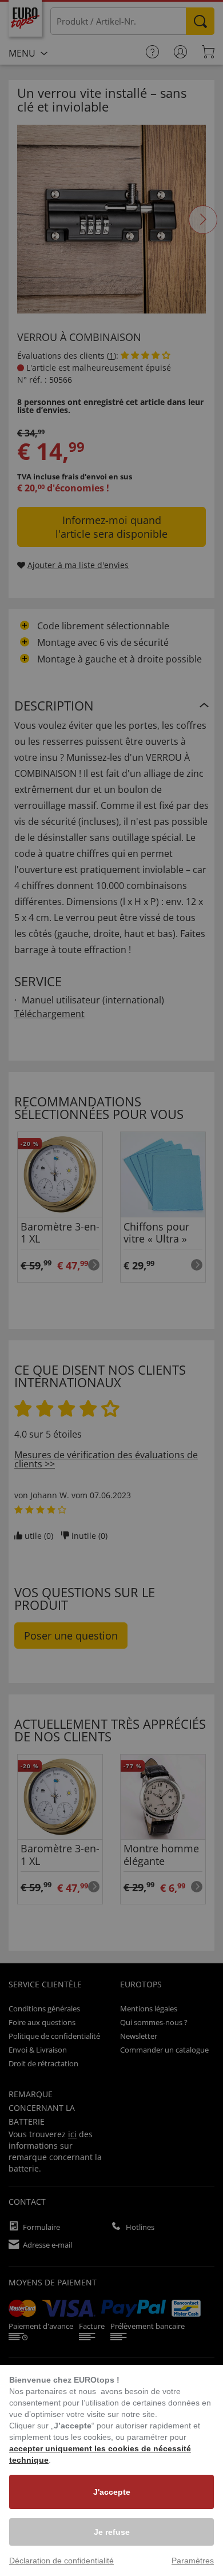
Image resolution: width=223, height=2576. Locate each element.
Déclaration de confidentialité (61, 2561)
